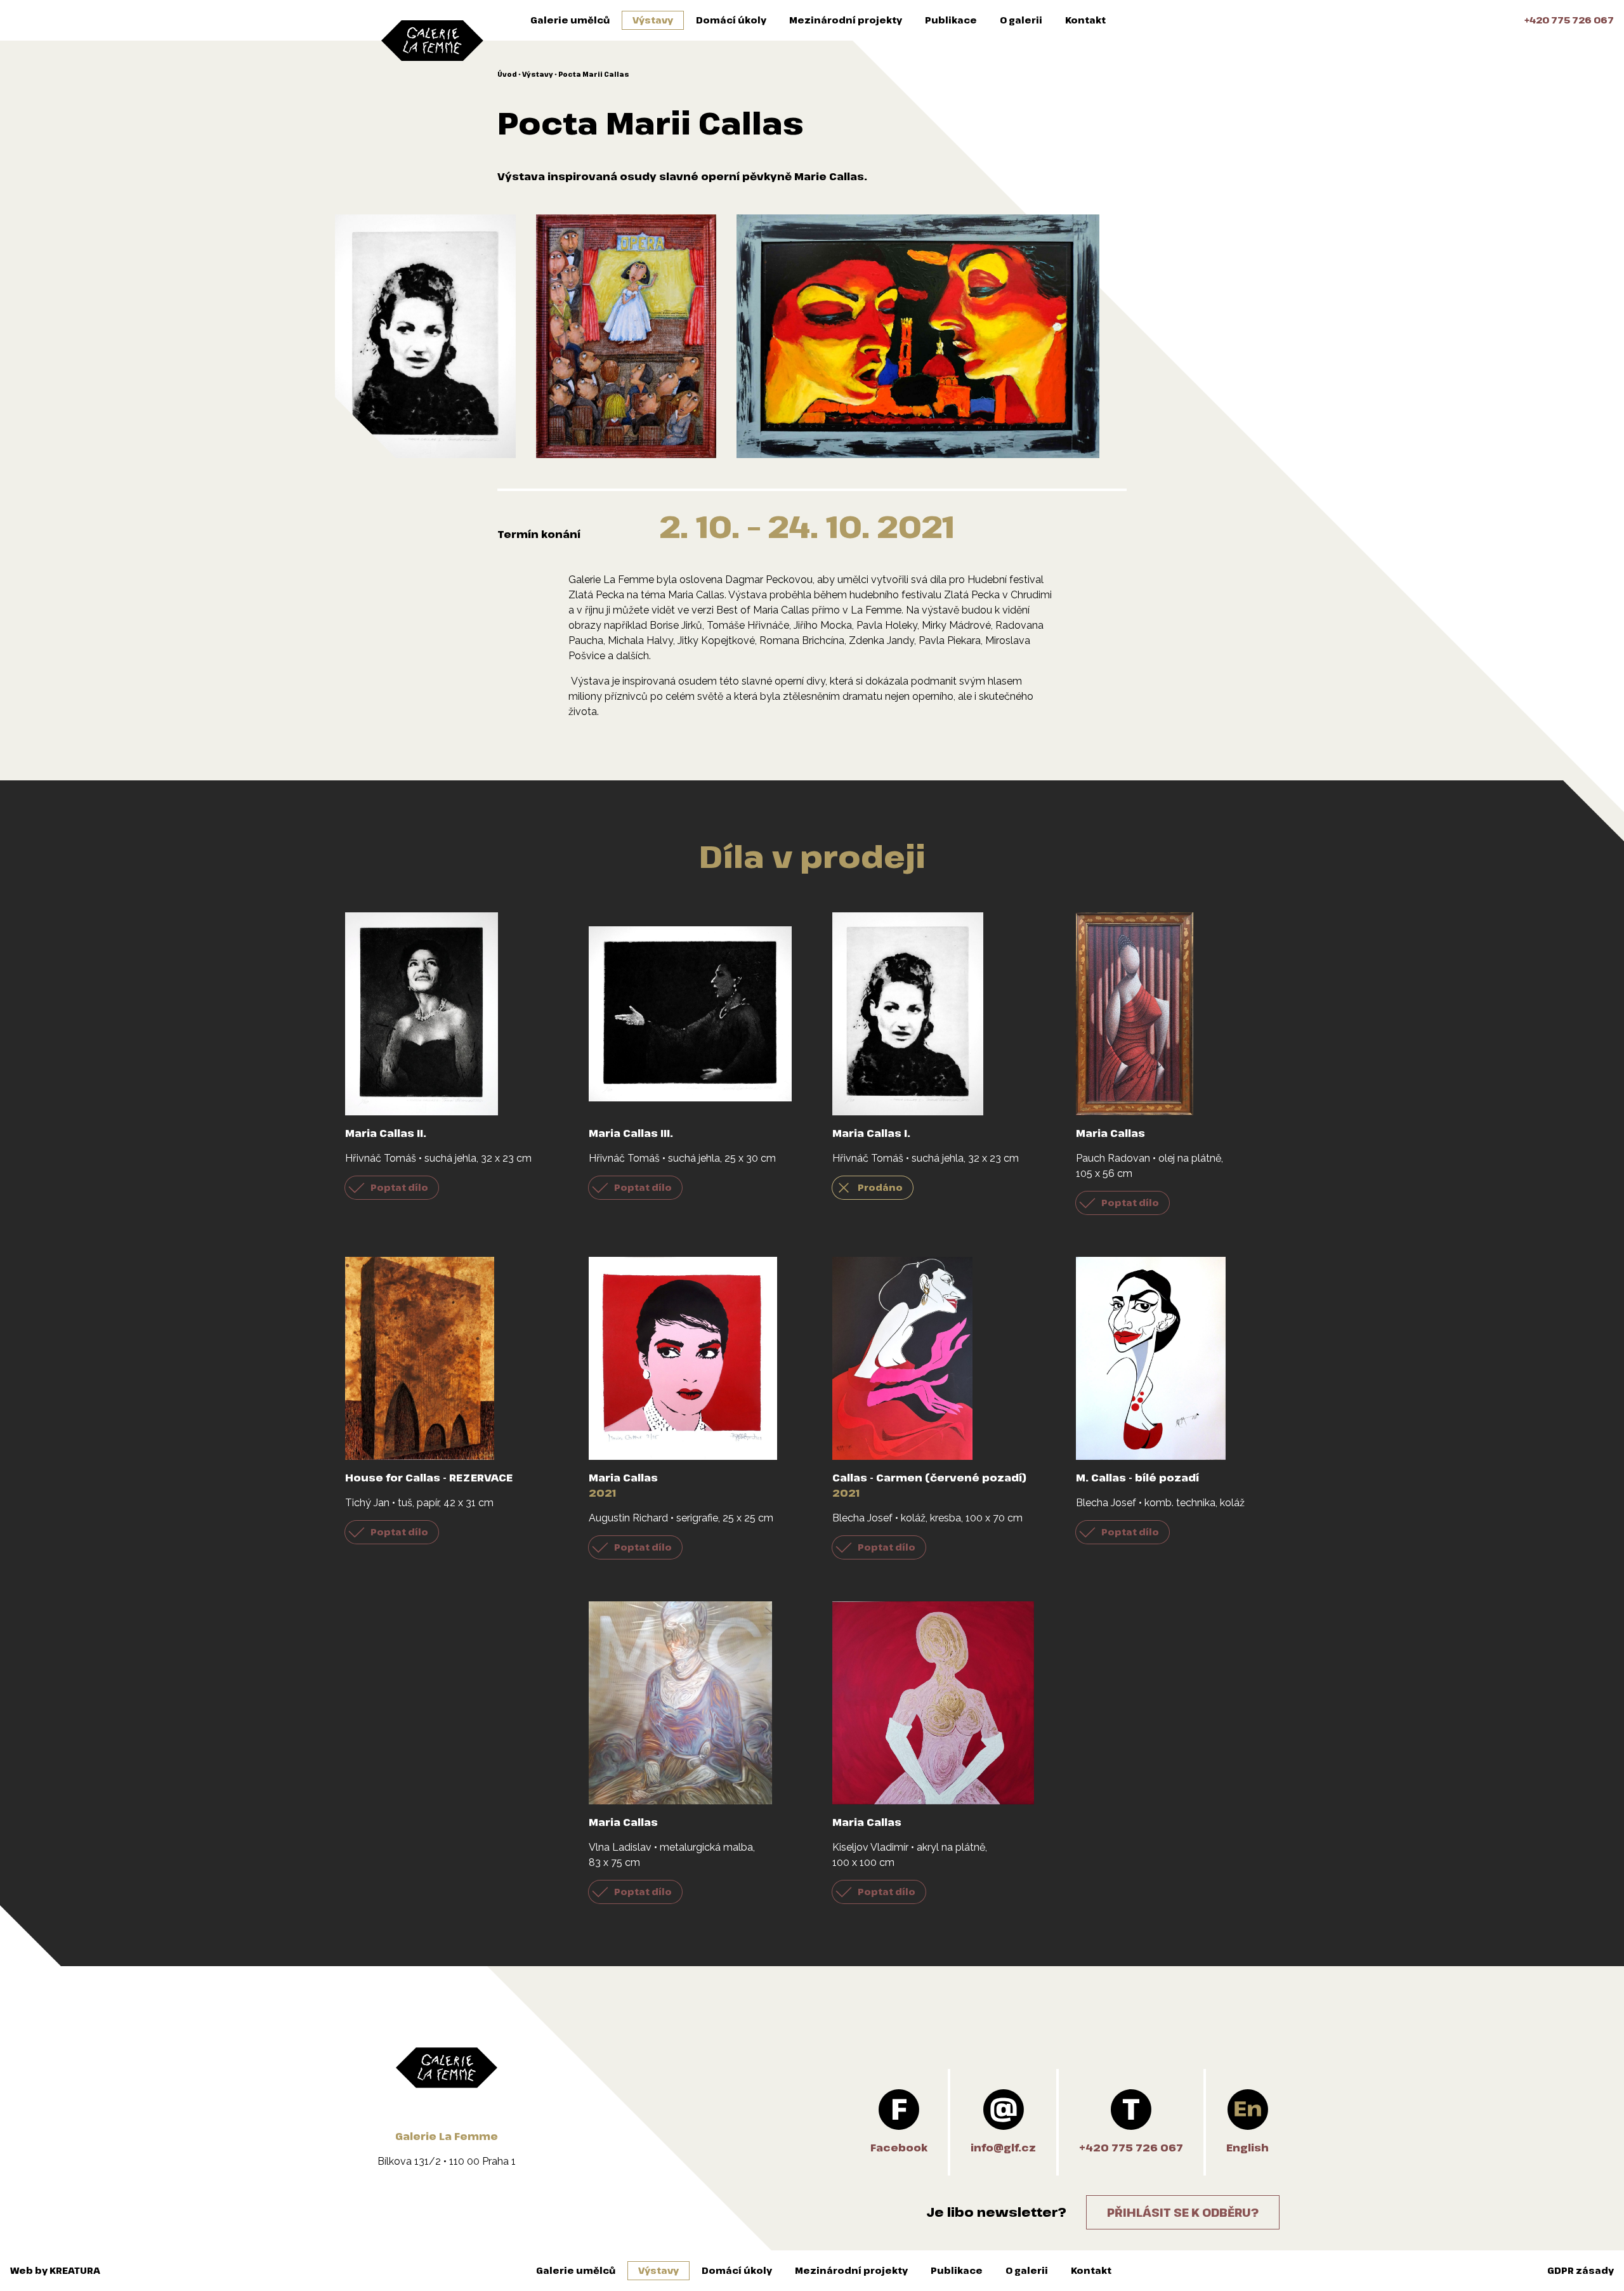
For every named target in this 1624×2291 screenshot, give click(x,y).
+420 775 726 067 (1569, 20)
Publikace (951, 20)
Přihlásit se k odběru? (1183, 2212)
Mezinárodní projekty (846, 20)
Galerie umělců (570, 20)
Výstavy (653, 20)
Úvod (507, 74)
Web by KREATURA (55, 2270)
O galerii (1021, 20)
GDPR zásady (1581, 2270)
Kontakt (1085, 20)
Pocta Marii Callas (594, 74)
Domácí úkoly (731, 20)
